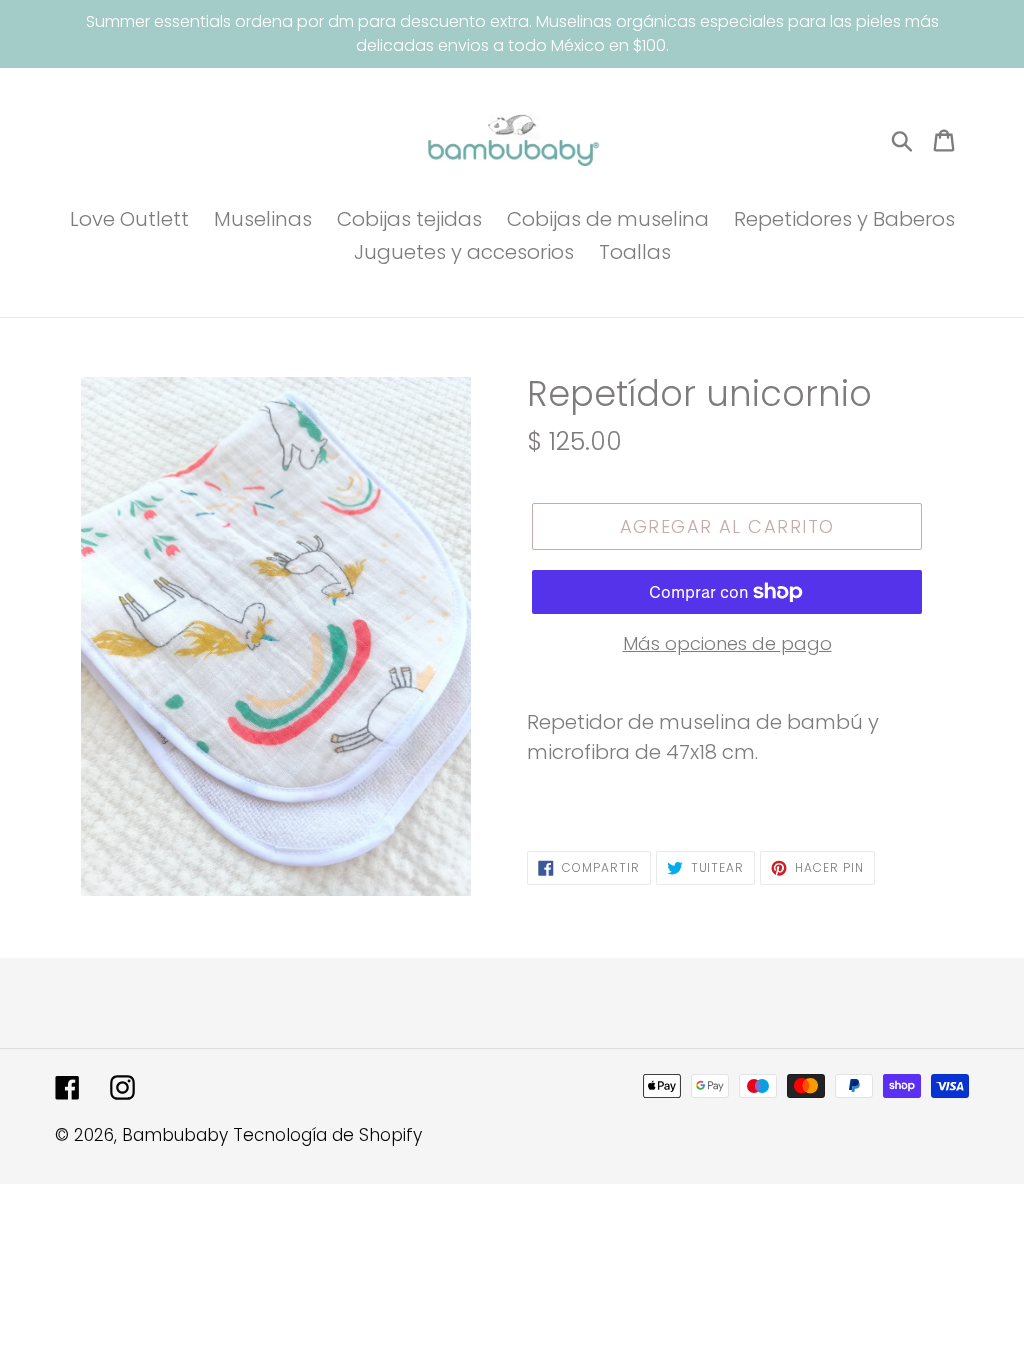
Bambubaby (175, 1135)
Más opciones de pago (727, 643)
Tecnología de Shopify (327, 1135)
